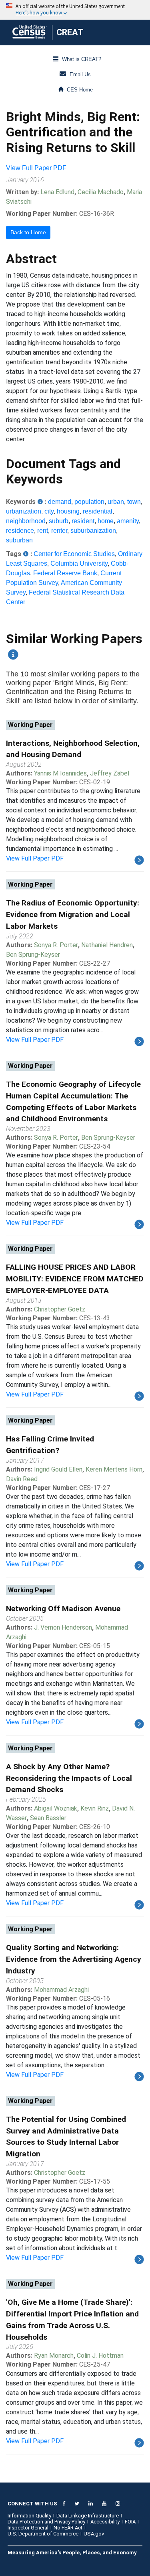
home (106, 521)
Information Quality (29, 2516)
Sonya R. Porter (56, 945)
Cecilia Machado (101, 192)
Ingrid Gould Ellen (58, 1469)
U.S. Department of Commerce (43, 2534)
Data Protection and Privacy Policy (46, 2522)
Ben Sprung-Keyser (33, 955)
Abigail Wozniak (56, 1808)
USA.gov (94, 2534)
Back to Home (28, 232)
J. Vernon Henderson (63, 1627)
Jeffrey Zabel (110, 773)
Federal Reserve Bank (65, 573)
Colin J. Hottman (100, 2356)
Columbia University (79, 563)
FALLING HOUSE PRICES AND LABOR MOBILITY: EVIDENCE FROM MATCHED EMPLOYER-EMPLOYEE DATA (75, 1279)
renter (59, 531)
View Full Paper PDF (36, 168)
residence (20, 531)
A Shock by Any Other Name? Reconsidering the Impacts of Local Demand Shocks (69, 1778)
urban (116, 502)
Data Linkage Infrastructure (88, 2516)
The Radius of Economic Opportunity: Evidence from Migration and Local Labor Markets (73, 914)
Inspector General (28, 2528)
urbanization (24, 511)
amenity (128, 521)
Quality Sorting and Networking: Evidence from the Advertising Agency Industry (74, 1959)
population (89, 502)
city (49, 511)
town (134, 502)
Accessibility (105, 2522)
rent (43, 531)
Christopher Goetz (60, 1309)
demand (60, 502)
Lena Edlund (57, 192)
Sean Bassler (48, 1818)
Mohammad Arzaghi (61, 1990)
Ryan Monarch (54, 2356)
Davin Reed (22, 1479)
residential (98, 511)
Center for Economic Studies (74, 554)
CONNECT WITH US (32, 2504)
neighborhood (26, 521)
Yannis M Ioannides (60, 773)
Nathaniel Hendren (107, 945)
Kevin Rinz (95, 1808)
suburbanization (93, 531)
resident (83, 521)
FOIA (130, 2522)
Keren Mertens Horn (114, 1469)
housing (68, 511)
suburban (19, 540)
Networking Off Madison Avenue (63, 1609)
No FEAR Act (68, 2528)
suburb (59, 521)
